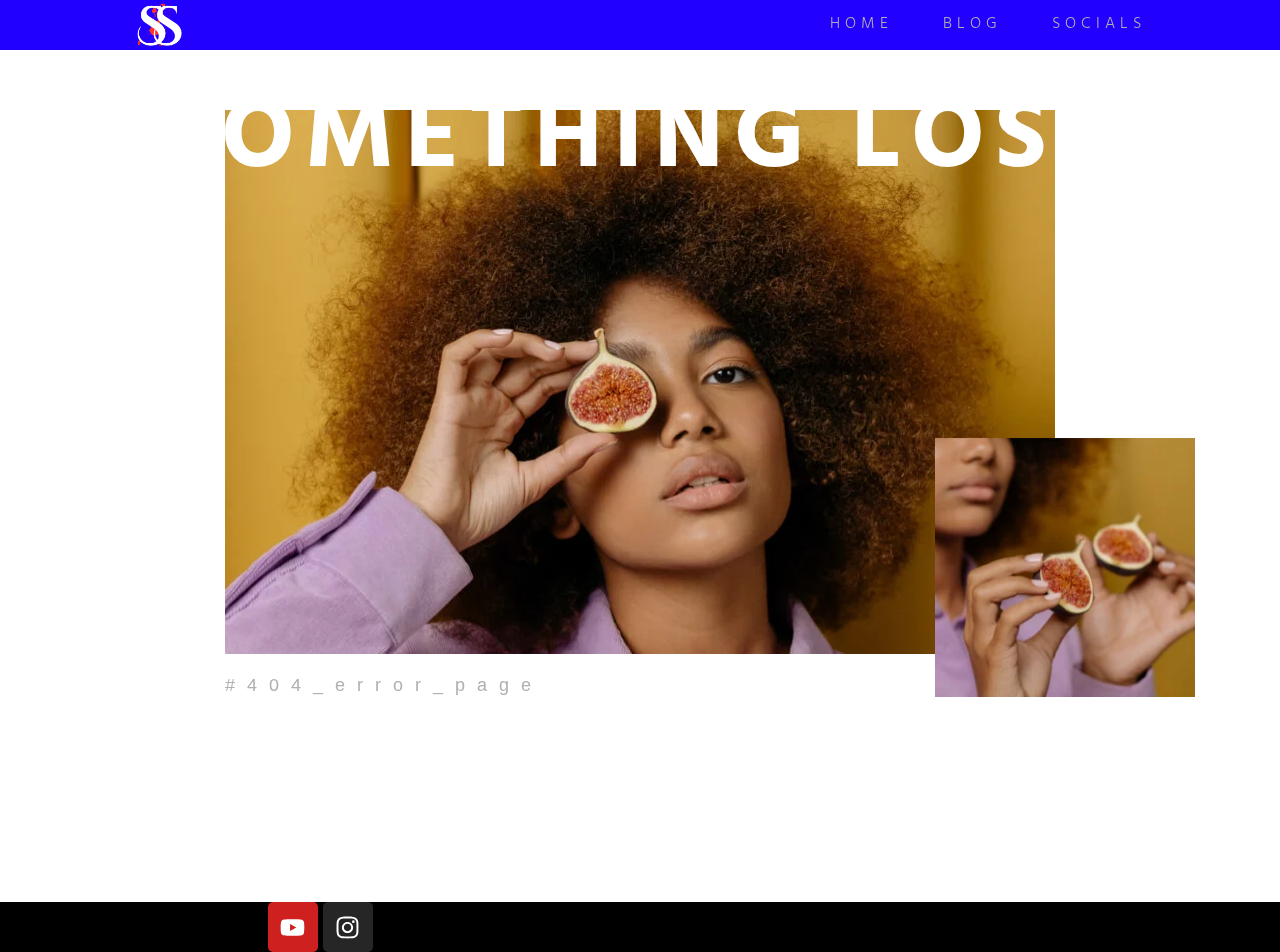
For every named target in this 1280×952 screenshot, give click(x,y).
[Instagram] (348, 927)
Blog (972, 25)
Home (861, 25)
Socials (1099, 25)
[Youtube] (293, 927)
